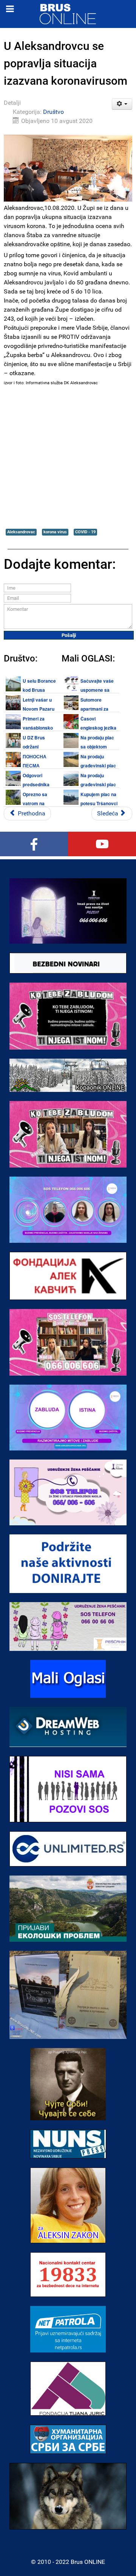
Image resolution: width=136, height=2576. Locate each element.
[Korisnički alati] (122, 104)
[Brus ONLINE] (68, 13)
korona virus (55, 532)
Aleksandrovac (21, 532)
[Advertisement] (68, 457)
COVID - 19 (85, 532)
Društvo (53, 112)
